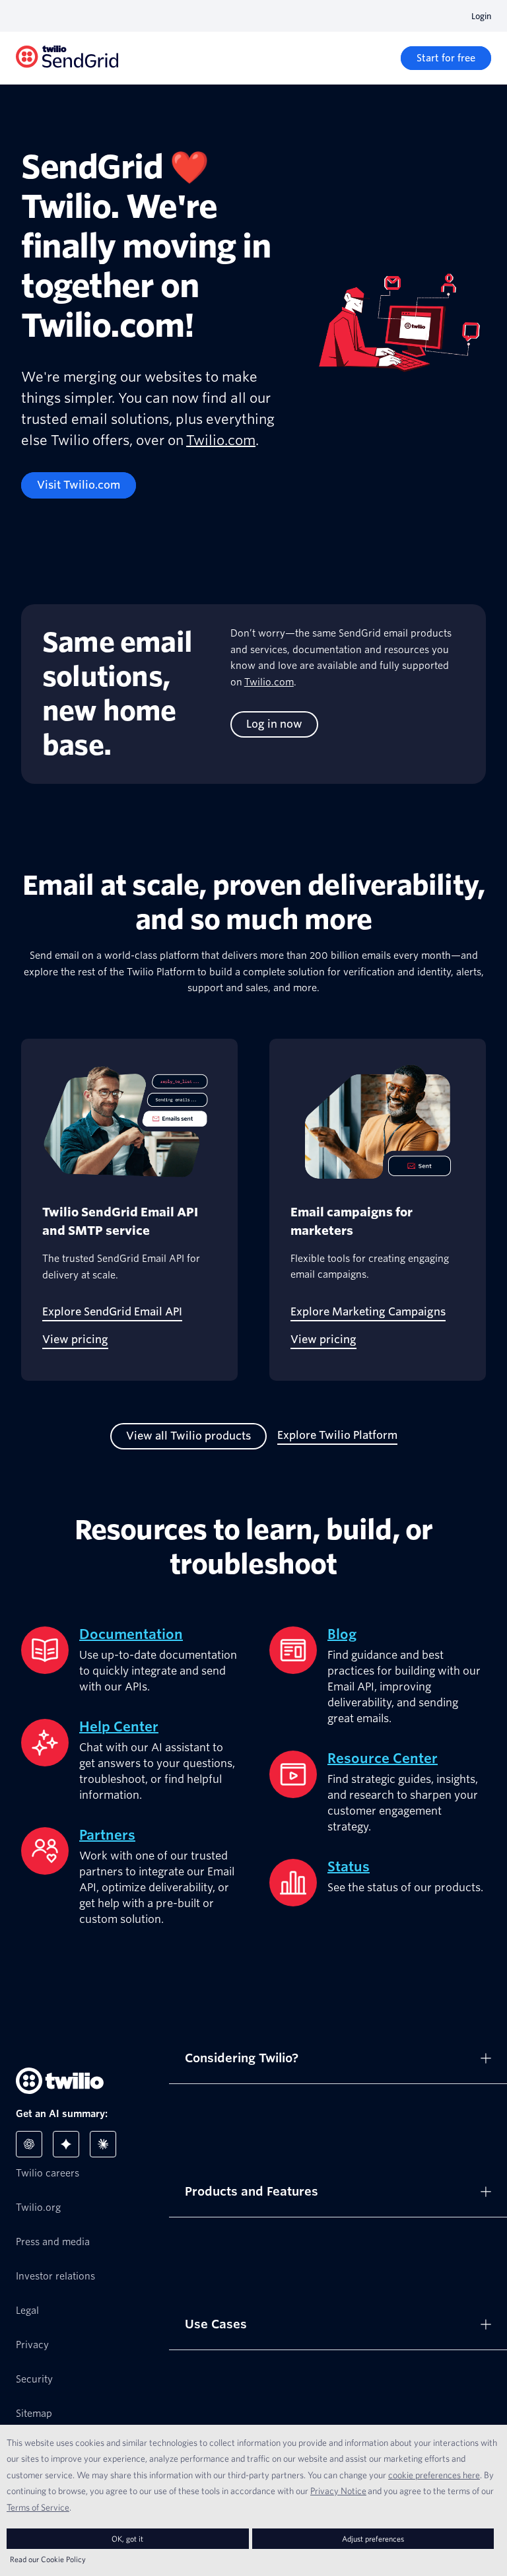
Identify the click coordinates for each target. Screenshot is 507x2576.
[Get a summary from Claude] (103, 2144)
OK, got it (127, 2539)
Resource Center (383, 1758)
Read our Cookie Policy (48, 2559)
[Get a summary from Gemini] (66, 2144)
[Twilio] (67, 58)
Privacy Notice (338, 2491)
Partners (107, 1835)
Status (349, 1867)
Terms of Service (38, 2507)
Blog (342, 1634)
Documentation (131, 1634)
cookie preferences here (434, 2475)
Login (481, 16)
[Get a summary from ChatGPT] (29, 2144)
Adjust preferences (373, 2539)
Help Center (119, 1727)
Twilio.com (221, 440)
